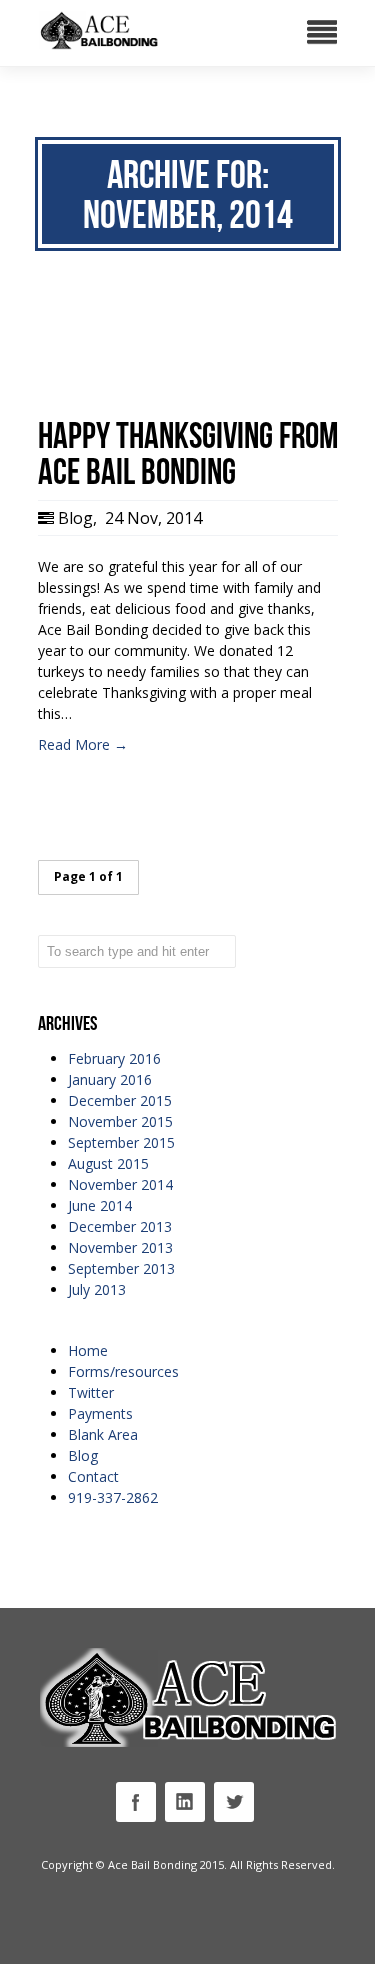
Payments (100, 1413)
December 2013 (120, 1226)
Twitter (91, 1392)
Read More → (83, 744)
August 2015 (108, 1163)
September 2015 (121, 1142)
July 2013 (97, 1289)
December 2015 (120, 1100)
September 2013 (121, 1268)
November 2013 (120, 1247)
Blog (75, 518)
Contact (93, 1476)
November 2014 (120, 1184)
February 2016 (114, 1058)
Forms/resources (123, 1371)
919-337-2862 (113, 1497)
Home (88, 1350)
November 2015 (120, 1121)
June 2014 (100, 1205)
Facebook (136, 1802)
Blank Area (103, 1434)
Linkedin (185, 1802)
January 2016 (110, 1079)
